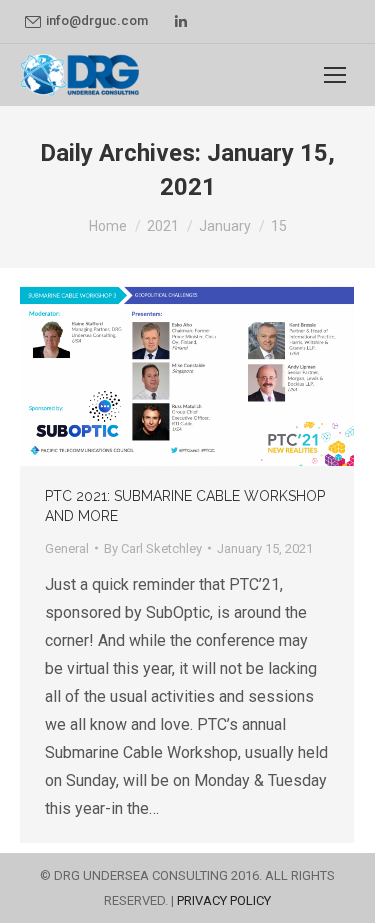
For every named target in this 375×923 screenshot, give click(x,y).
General (67, 548)
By (153, 548)
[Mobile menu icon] (335, 75)
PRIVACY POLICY (224, 900)
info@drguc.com (97, 20)
